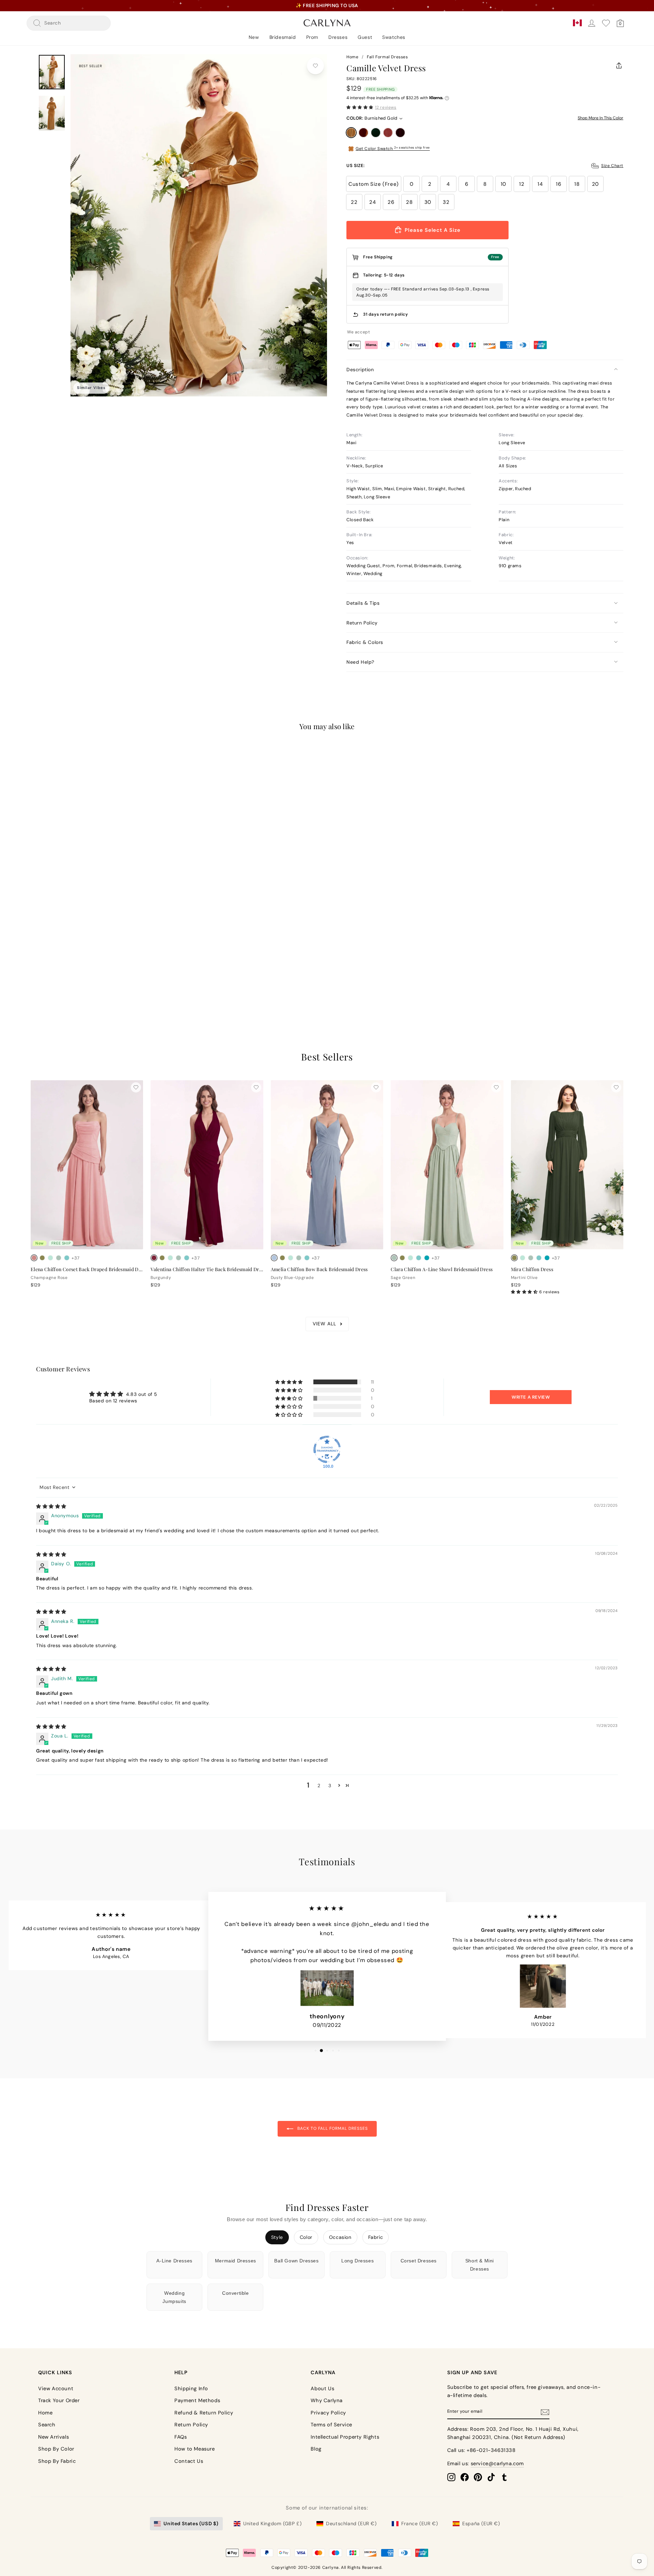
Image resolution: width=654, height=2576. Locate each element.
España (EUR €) (481, 2524)
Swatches (394, 37)
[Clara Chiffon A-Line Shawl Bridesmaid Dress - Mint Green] (410, 1258)
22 (354, 202)
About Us (322, 2389)
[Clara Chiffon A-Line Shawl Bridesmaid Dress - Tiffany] (419, 1258)
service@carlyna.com (497, 2464)
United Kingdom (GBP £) (272, 2524)
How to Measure (194, 2449)
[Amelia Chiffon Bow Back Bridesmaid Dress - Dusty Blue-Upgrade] (274, 1258)
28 (409, 202)
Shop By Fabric (57, 2461)
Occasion (340, 2237)
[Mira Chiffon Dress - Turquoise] (547, 1258)
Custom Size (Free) (374, 184)
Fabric (376, 2237)
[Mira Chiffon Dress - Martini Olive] (514, 1258)
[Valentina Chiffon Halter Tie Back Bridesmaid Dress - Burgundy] (154, 1258)
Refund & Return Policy (204, 2413)
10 (503, 184)
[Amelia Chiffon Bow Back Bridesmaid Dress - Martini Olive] (282, 1258)
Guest (365, 37)
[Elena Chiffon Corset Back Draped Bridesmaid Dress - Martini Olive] (42, 1258)
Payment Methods (197, 2400)
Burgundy (400, 133)
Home (352, 57)
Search (47, 2425)
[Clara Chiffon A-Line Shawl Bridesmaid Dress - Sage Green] (394, 1258)
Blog (316, 2449)
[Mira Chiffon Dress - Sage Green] (531, 1258)
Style (277, 2237)
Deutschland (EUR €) (351, 2524)
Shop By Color (56, 2449)
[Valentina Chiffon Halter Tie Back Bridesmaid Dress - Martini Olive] (162, 1258)
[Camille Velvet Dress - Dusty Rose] (59, 971)
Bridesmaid (283, 37)
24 (372, 202)
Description (360, 370)
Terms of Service (331, 2425)
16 (558, 184)
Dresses (338, 37)
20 (595, 184)
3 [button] (330, 1786)
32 (446, 202)
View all (324, 1324)
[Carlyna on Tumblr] (504, 2477)
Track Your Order (59, 2400)
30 (428, 202)
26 (391, 202)
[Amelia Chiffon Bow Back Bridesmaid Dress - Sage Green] (299, 1258)
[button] (360, 107)
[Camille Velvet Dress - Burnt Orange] (42, 971)
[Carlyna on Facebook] (465, 2477)
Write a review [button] (531, 1397)
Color (306, 2237)
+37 (76, 1258)
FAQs (181, 2437)
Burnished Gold (351, 133)
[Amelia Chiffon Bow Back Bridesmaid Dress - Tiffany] (307, 1258)
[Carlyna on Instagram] (451, 2477)
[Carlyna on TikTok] (491, 2477)
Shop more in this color (601, 118)
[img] (51, 1506)
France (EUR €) (419, 2524)
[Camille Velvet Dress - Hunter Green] (50, 971)
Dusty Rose (388, 133)
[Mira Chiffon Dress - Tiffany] (539, 1258)
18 (577, 184)
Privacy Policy (328, 2413)
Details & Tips (363, 603)
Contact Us (189, 2461)
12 (522, 184)
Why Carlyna (327, 2400)
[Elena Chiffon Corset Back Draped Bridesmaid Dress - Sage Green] (59, 1258)
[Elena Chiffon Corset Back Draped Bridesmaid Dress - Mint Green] (50, 1258)
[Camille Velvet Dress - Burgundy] (67, 971)
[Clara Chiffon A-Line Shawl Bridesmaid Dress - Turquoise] (427, 1258)
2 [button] (319, 1786)
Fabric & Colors (365, 642)
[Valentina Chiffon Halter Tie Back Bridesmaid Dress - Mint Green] (170, 1258)
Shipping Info (191, 2389)
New (254, 37)
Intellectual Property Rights (345, 2437)
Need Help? (360, 662)
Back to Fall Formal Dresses (332, 2128)
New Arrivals (53, 2437)
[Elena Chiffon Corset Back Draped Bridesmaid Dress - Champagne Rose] (34, 1258)
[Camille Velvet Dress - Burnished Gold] (34, 971)
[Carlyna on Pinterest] (478, 2477)
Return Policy (362, 623)
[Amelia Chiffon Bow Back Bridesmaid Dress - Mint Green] (291, 1258)
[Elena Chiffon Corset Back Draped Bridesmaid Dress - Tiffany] (67, 1258)
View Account (56, 2389)
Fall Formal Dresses (387, 57)
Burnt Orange (363, 133)
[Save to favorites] (315, 66)
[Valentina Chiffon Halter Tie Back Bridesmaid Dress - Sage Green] (178, 1258)
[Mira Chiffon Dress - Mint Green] (523, 1258)
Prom (312, 37)
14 (540, 184)
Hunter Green (376, 133)
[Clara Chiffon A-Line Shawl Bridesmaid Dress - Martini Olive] (402, 1258)
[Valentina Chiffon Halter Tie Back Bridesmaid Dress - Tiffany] (187, 1258)
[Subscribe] (545, 2412)
